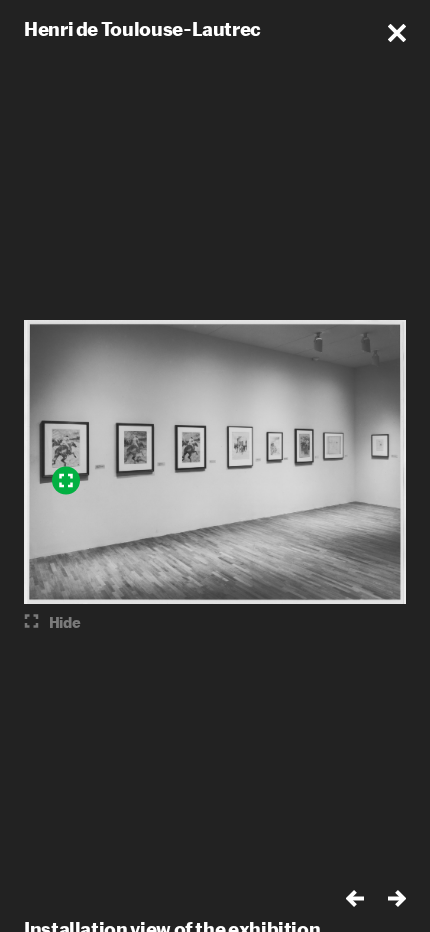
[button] (397, 33)
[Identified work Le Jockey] (66, 481)
